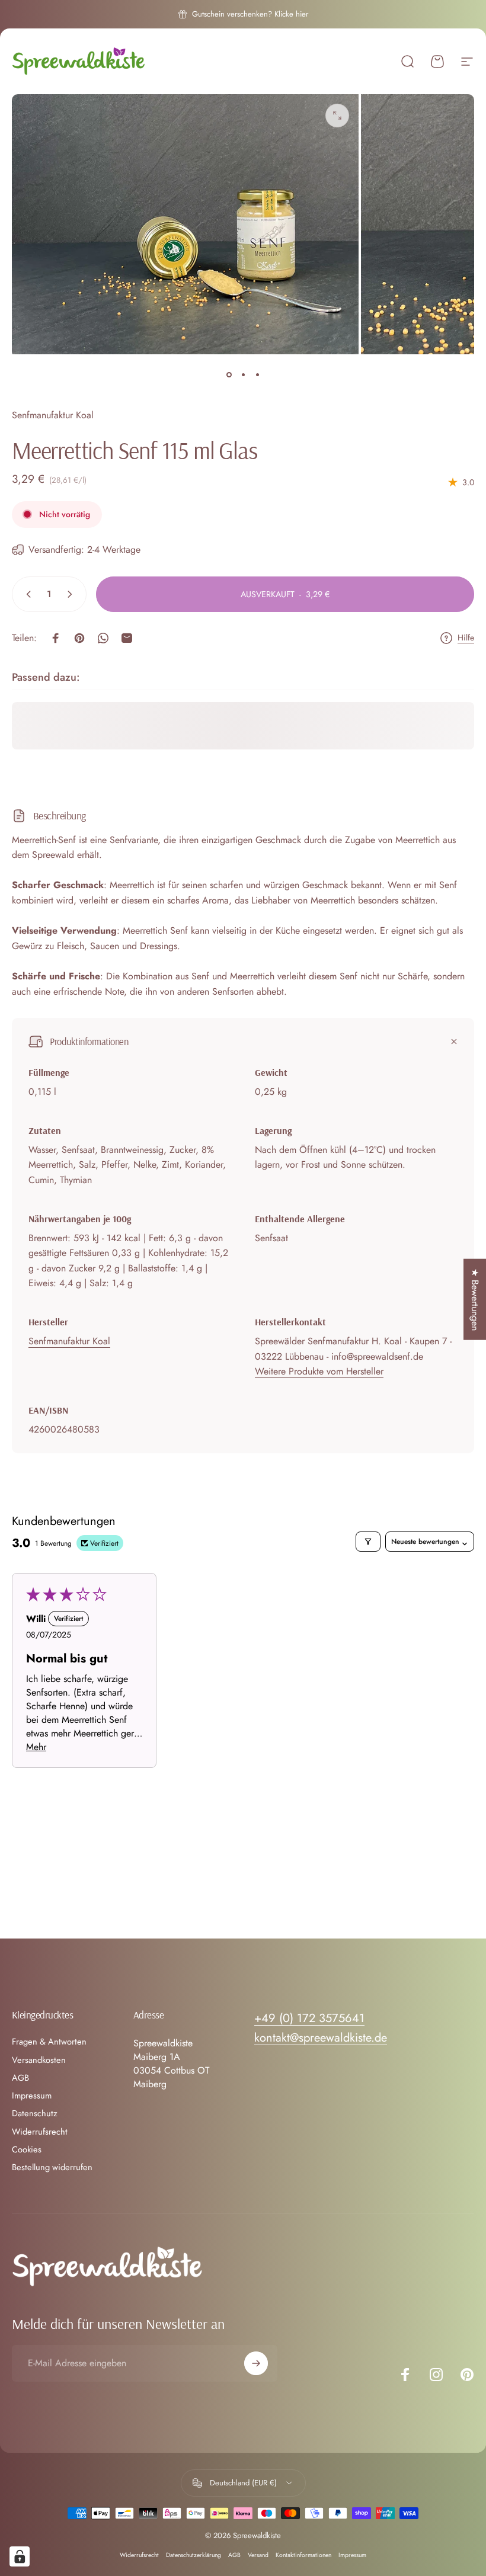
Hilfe (466, 638)
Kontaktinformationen (303, 2555)
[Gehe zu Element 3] (257, 374)
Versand (258, 2555)
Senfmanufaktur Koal (53, 415)
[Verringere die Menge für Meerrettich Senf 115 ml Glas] (26, 594)
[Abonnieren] (256, 2363)
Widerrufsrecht (40, 2132)
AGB (20, 2078)
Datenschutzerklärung (194, 2555)
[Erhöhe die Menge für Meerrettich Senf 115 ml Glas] (72, 594)
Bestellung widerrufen (52, 2167)
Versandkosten (39, 2060)
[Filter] (368, 1542)
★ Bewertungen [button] (475, 1300)
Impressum (32, 2096)
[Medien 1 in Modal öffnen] (337, 116)
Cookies (27, 2149)
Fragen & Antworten (49, 2042)
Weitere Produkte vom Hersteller (319, 1371)
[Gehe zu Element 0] (229, 374)
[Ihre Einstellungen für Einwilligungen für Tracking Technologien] (20, 2556)
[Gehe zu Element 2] (243, 374)
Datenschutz (35, 2113)
